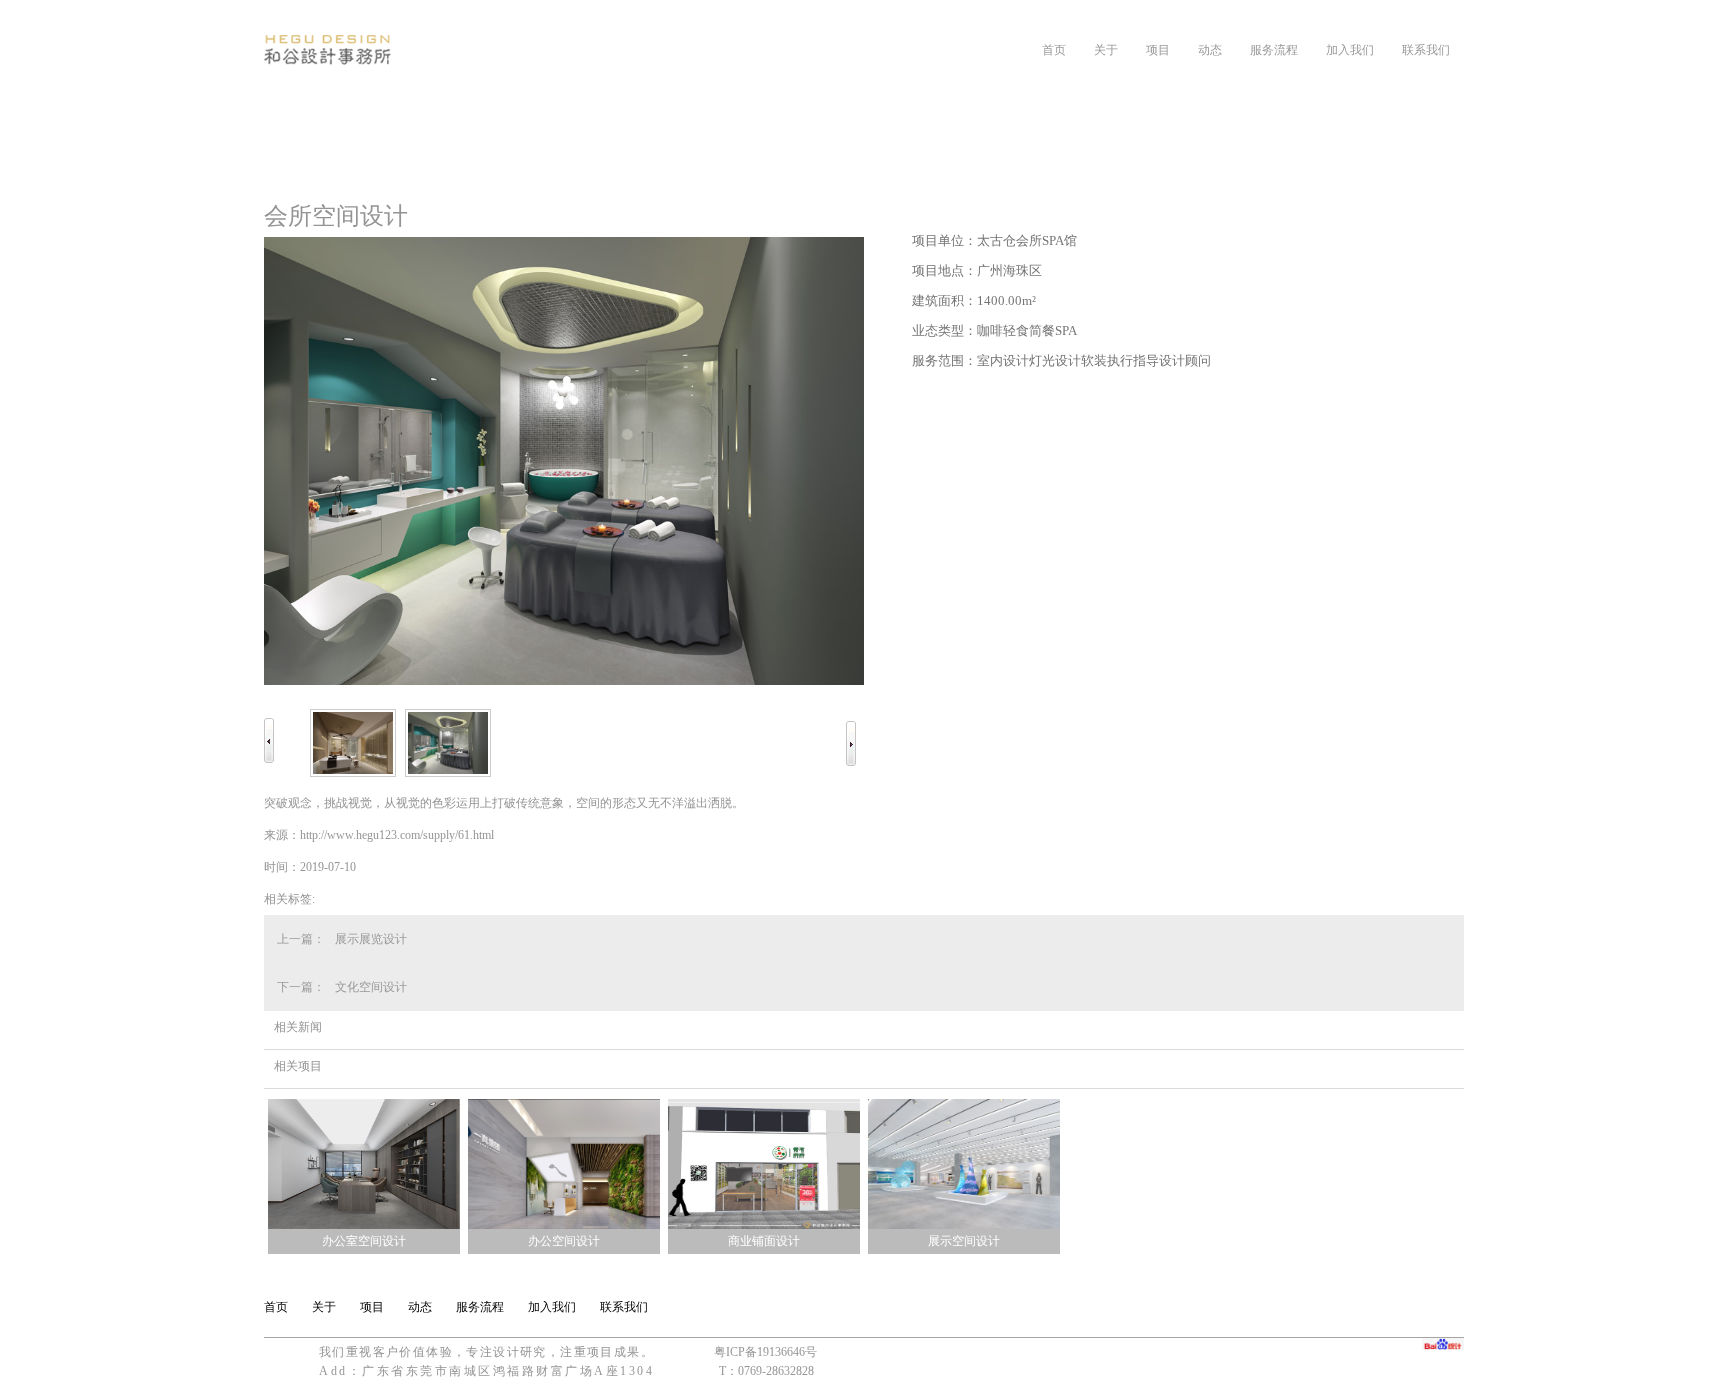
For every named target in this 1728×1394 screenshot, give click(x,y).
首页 (1054, 50)
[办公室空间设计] (364, 1225)
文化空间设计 (371, 987)
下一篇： (301, 987)
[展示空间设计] (964, 1225)
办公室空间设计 (364, 1241)
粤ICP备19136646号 (765, 1352)
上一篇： (301, 939)
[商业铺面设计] (764, 1225)
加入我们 (1350, 50)
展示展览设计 (371, 939)
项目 (1158, 50)
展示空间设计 (964, 1241)
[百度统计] (1443, 1344)
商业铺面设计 (764, 1241)
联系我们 (1426, 50)
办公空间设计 (564, 1241)
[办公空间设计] (564, 1225)
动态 (1210, 50)
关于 (1106, 50)
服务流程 (1274, 50)
